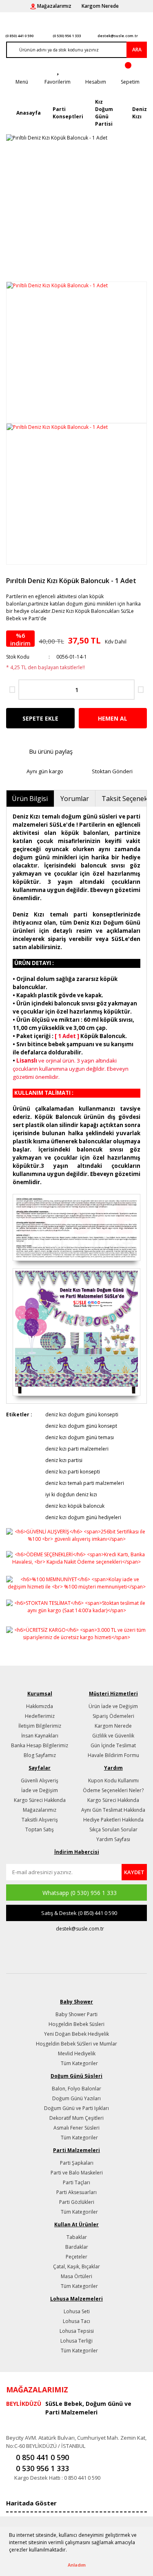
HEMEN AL (113, 718)
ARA (137, 50)
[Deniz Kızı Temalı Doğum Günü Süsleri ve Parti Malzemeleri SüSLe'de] (76, 1332)
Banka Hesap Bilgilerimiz (40, 1745)
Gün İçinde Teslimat (113, 1745)
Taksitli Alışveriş (40, 1820)
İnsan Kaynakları (40, 1736)
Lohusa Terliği (76, 2341)
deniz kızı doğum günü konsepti (82, 1414)
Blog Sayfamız (40, 1755)
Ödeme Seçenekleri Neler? (113, 1790)
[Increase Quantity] (141, 690)
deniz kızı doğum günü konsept (81, 1426)
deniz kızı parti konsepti (73, 1472)
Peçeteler (76, 2257)
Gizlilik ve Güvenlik (113, 1736)
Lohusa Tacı (76, 2321)
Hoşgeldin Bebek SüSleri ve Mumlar (76, 2044)
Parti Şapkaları (77, 2163)
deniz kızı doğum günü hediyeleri (83, 1517)
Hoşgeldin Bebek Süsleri (76, 2024)
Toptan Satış (40, 1829)
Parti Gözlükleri (77, 2202)
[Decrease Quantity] (12, 690)
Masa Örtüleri (76, 2276)
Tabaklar (77, 2237)
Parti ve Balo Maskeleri (77, 2173)
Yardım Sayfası (113, 1839)
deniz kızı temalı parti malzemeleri (85, 1483)
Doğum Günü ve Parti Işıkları (76, 2108)
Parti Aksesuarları (76, 2192)
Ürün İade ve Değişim (113, 1706)
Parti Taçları (76, 2182)
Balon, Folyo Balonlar (76, 2089)
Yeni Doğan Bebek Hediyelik (76, 2034)
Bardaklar (77, 2247)
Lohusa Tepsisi (77, 2331)
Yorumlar (75, 799)
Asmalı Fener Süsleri (76, 2128)
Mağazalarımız (40, 1810)
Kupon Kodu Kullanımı (113, 1781)
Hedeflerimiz (40, 1716)
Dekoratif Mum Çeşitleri (76, 2118)
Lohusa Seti (77, 2311)
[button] (69, 2551)
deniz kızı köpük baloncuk (75, 1506)
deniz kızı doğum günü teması (80, 1437)
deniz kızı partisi (64, 1460)
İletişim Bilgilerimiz (40, 1726)
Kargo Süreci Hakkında (40, 1800)
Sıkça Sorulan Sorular (113, 1829)
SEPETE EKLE (40, 718)
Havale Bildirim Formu (113, 1755)
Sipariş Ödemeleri (113, 1716)
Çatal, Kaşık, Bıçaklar (76, 2266)
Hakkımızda (40, 1706)
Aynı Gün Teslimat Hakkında (113, 1810)
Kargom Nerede (113, 1726)
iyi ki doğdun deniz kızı (71, 1494)
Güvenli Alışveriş (40, 1781)
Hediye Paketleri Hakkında (113, 1820)
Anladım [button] (77, 2565)
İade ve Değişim (40, 1790)
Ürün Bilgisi (30, 799)
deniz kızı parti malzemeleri (77, 1449)
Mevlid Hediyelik (77, 2053)
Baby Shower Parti (76, 2014)
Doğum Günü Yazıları (76, 2098)
